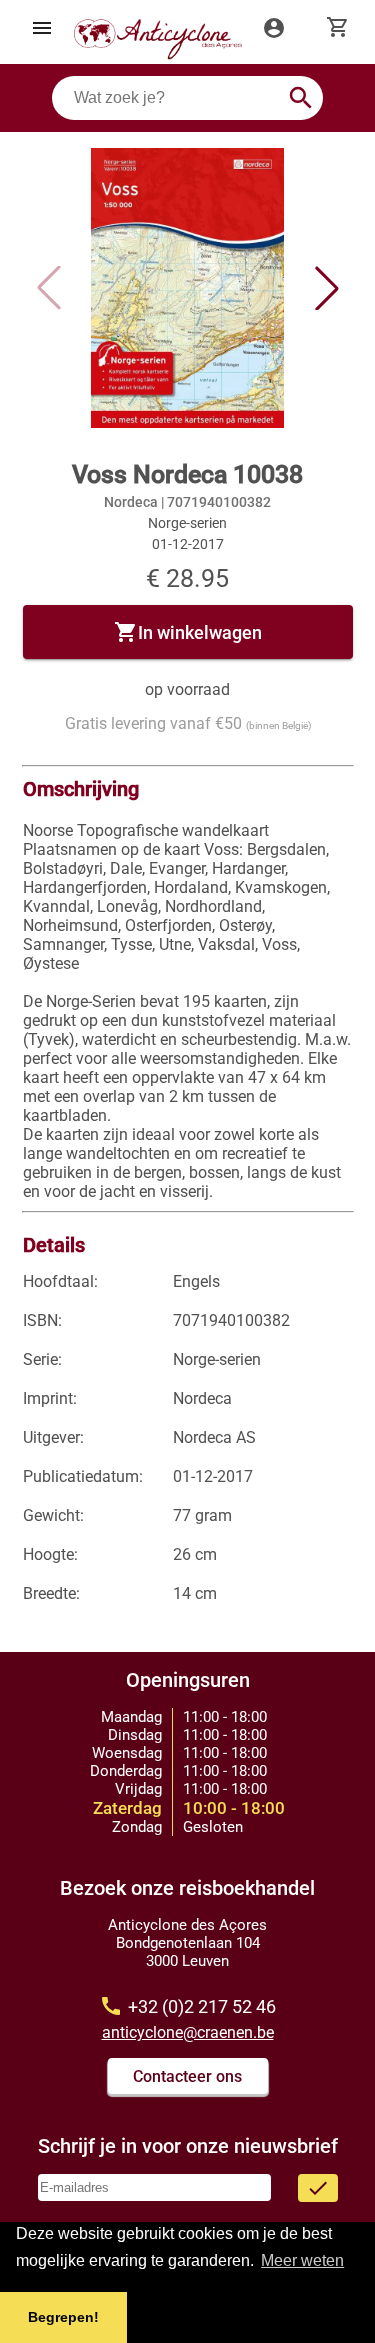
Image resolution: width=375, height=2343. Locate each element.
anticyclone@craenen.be (188, 2032)
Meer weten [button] (302, 2260)
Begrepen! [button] (63, 2317)
